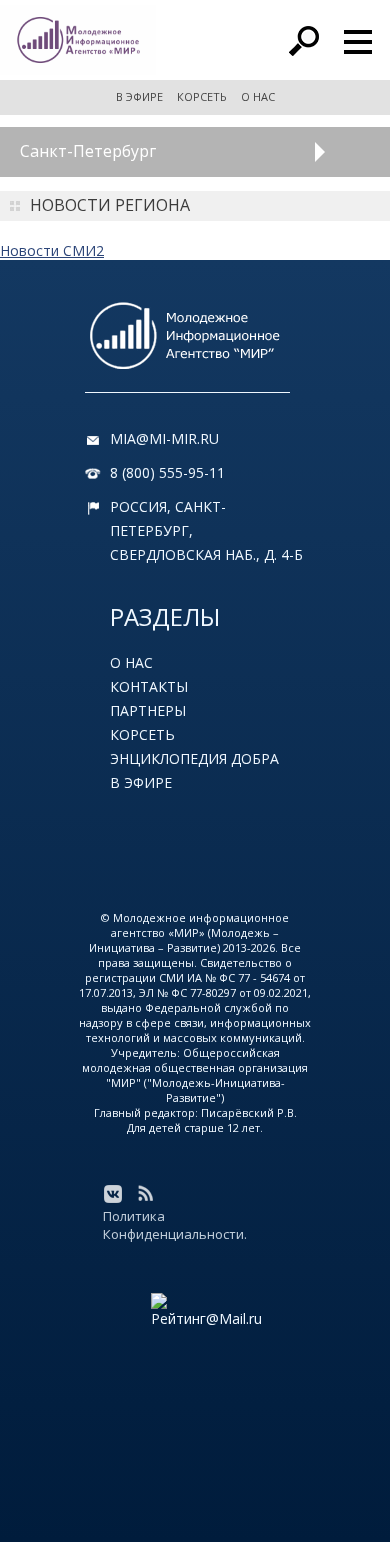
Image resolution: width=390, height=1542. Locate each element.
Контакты (149, 686)
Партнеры (148, 710)
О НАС (258, 96)
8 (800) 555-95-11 (167, 472)
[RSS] (145, 1194)
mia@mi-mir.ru (164, 438)
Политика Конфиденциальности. (175, 1225)
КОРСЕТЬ (202, 96)
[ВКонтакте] (113, 1194)
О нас (131, 662)
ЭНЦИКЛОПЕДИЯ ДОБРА (194, 758)
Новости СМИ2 (52, 250)
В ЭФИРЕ (139, 96)
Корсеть (142, 734)
